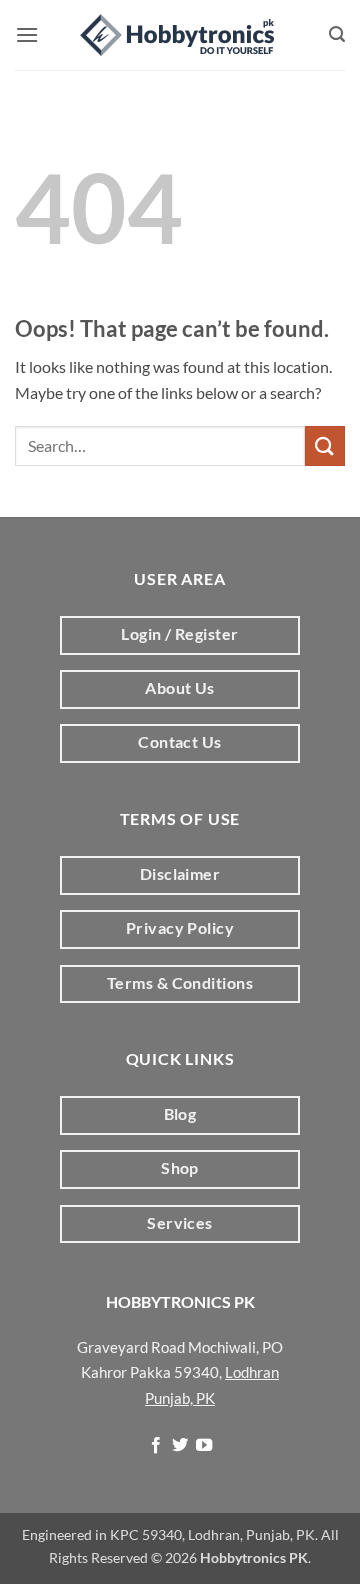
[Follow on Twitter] (180, 1446)
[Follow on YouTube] (204, 1446)
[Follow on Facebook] (155, 1446)
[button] (27, 34)
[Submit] (325, 445)
